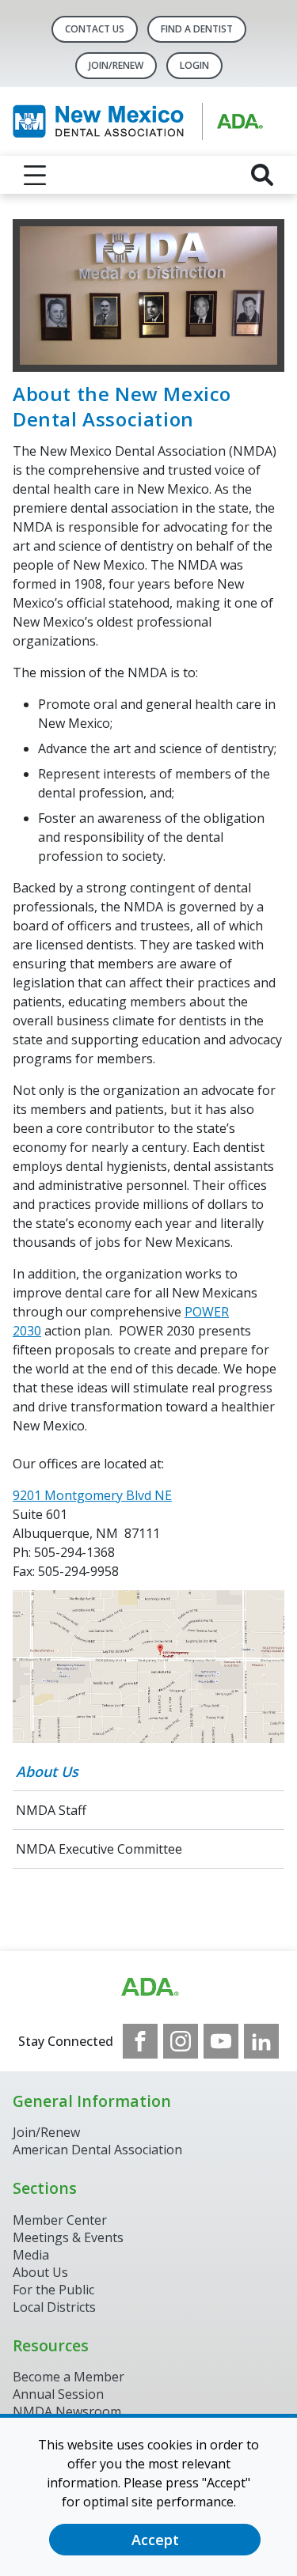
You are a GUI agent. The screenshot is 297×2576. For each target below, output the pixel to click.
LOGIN (194, 65)
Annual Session (58, 2394)
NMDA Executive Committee (99, 1849)
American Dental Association (97, 2150)
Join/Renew (116, 65)
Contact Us (95, 29)
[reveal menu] (35, 175)
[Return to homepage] (148, 121)
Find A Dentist (197, 29)
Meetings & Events (68, 2237)
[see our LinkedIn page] (261, 2041)
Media (31, 2255)
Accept (155, 2540)
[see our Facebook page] (140, 2041)
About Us (47, 1771)
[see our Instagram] (181, 2041)
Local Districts (54, 2307)
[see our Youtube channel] (221, 2041)
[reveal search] (262, 175)
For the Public (53, 2290)
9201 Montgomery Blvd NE (92, 1495)
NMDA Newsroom (67, 2411)
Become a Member (69, 2377)
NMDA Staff (51, 1810)
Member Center (60, 2220)
